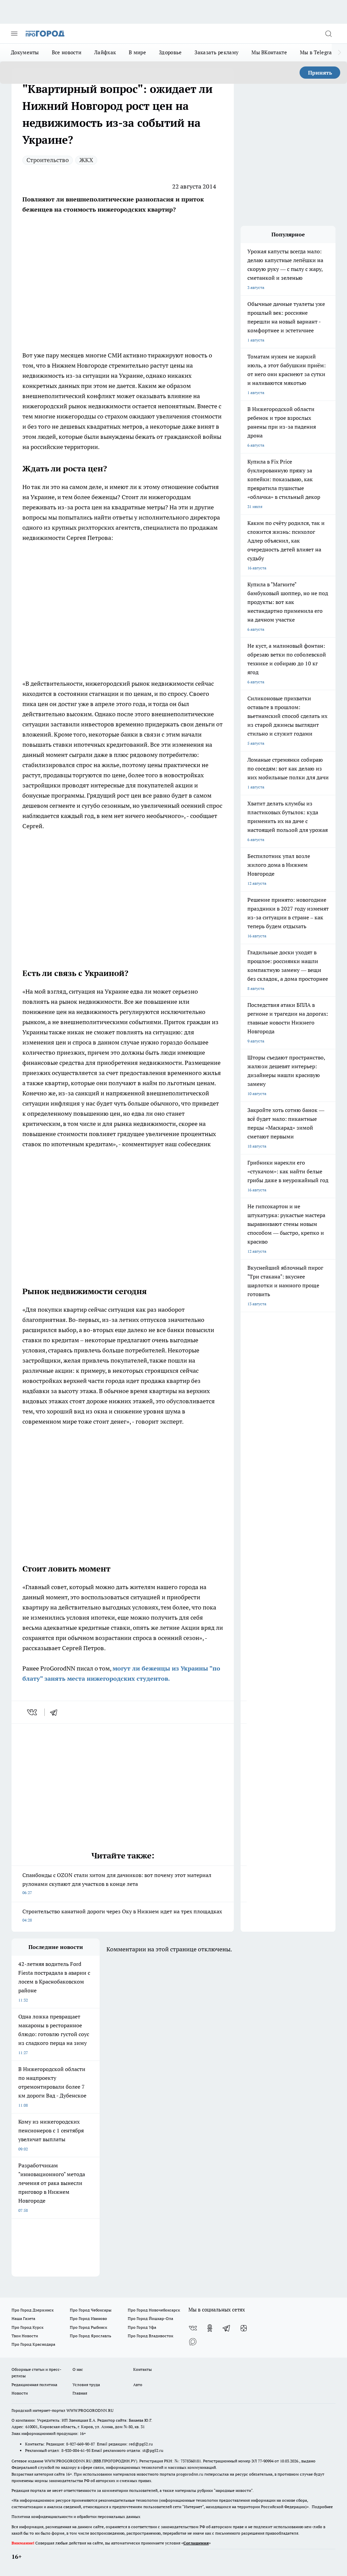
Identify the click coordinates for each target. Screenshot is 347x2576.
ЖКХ (86, 160)
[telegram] (56, 1712)
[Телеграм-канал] (227, 2328)
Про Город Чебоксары (91, 2310)
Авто (138, 2385)
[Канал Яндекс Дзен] (244, 2328)
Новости (20, 2393)
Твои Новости (25, 2336)
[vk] (33, 1712)
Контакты (142, 2369)
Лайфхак (105, 52)
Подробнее (322, 2507)
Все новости (67, 52)
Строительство (48, 160)
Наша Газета (23, 2318)
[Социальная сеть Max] (193, 2342)
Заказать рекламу (217, 52)
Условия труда (86, 2385)
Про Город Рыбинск (88, 2327)
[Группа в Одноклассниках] (210, 2328)
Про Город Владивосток (150, 2336)
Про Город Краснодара (33, 2344)
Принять (320, 73)
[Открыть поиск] (328, 34)
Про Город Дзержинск (33, 2310)
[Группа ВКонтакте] (193, 2328)
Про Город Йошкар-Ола (150, 2318)
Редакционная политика (34, 2385)
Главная (80, 2393)
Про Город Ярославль (90, 2336)
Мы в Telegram (318, 52)
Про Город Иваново (88, 2318)
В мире (137, 52)
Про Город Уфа (142, 2327)
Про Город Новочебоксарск (154, 2310)
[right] (339, 53)
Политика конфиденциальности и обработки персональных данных (76, 2516)
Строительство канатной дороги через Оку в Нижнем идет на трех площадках (122, 1915)
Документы (25, 52)
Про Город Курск (27, 2327)
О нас (78, 2369)
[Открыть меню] (14, 34)
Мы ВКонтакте (269, 52)
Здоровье (170, 52)
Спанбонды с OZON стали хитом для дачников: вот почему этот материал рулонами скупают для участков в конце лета (117, 1883)
